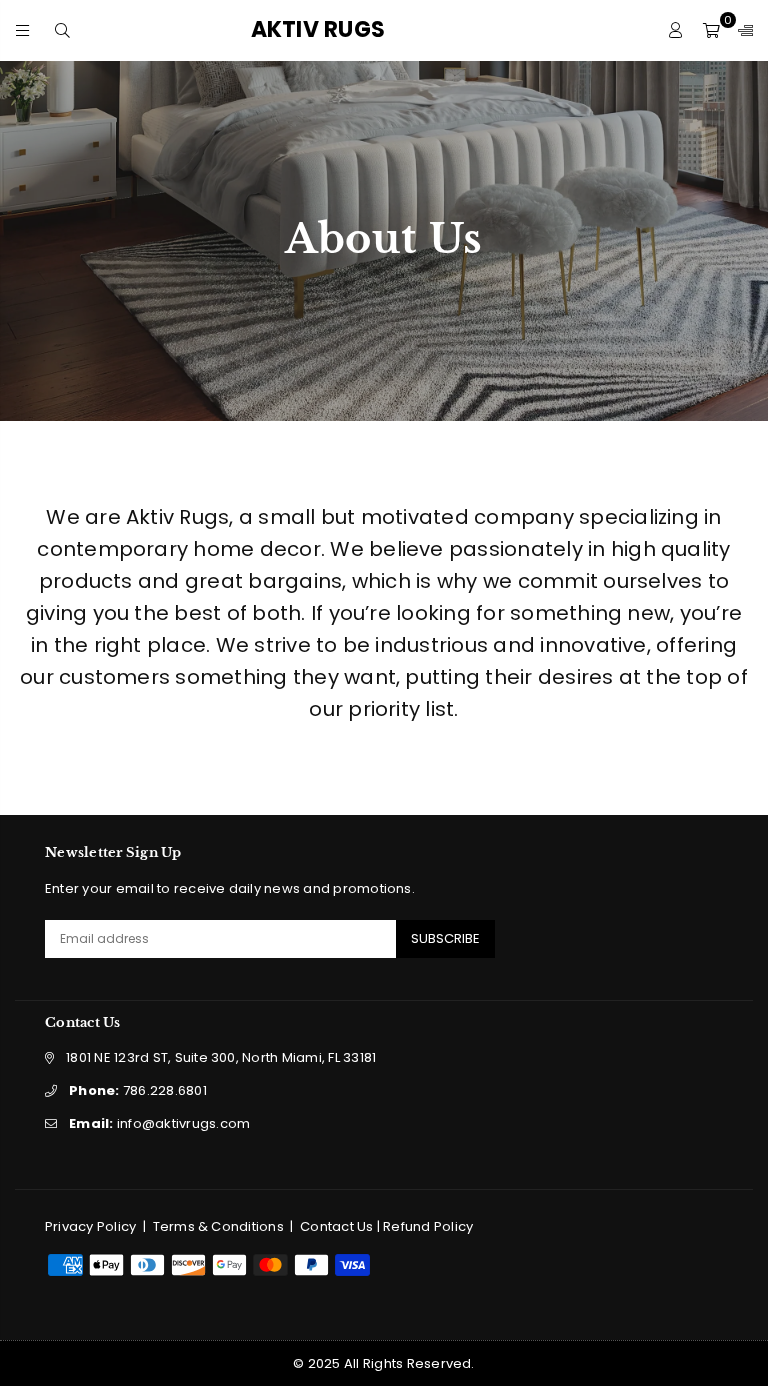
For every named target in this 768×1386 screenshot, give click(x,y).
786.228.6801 (138, 1090)
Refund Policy (428, 1226)
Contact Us (336, 1226)
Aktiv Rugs (352, 30)
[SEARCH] (62, 29)
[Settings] (741, 30)
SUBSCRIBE (445, 938)
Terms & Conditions (218, 1226)
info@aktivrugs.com (159, 1123)
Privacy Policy (90, 1226)
